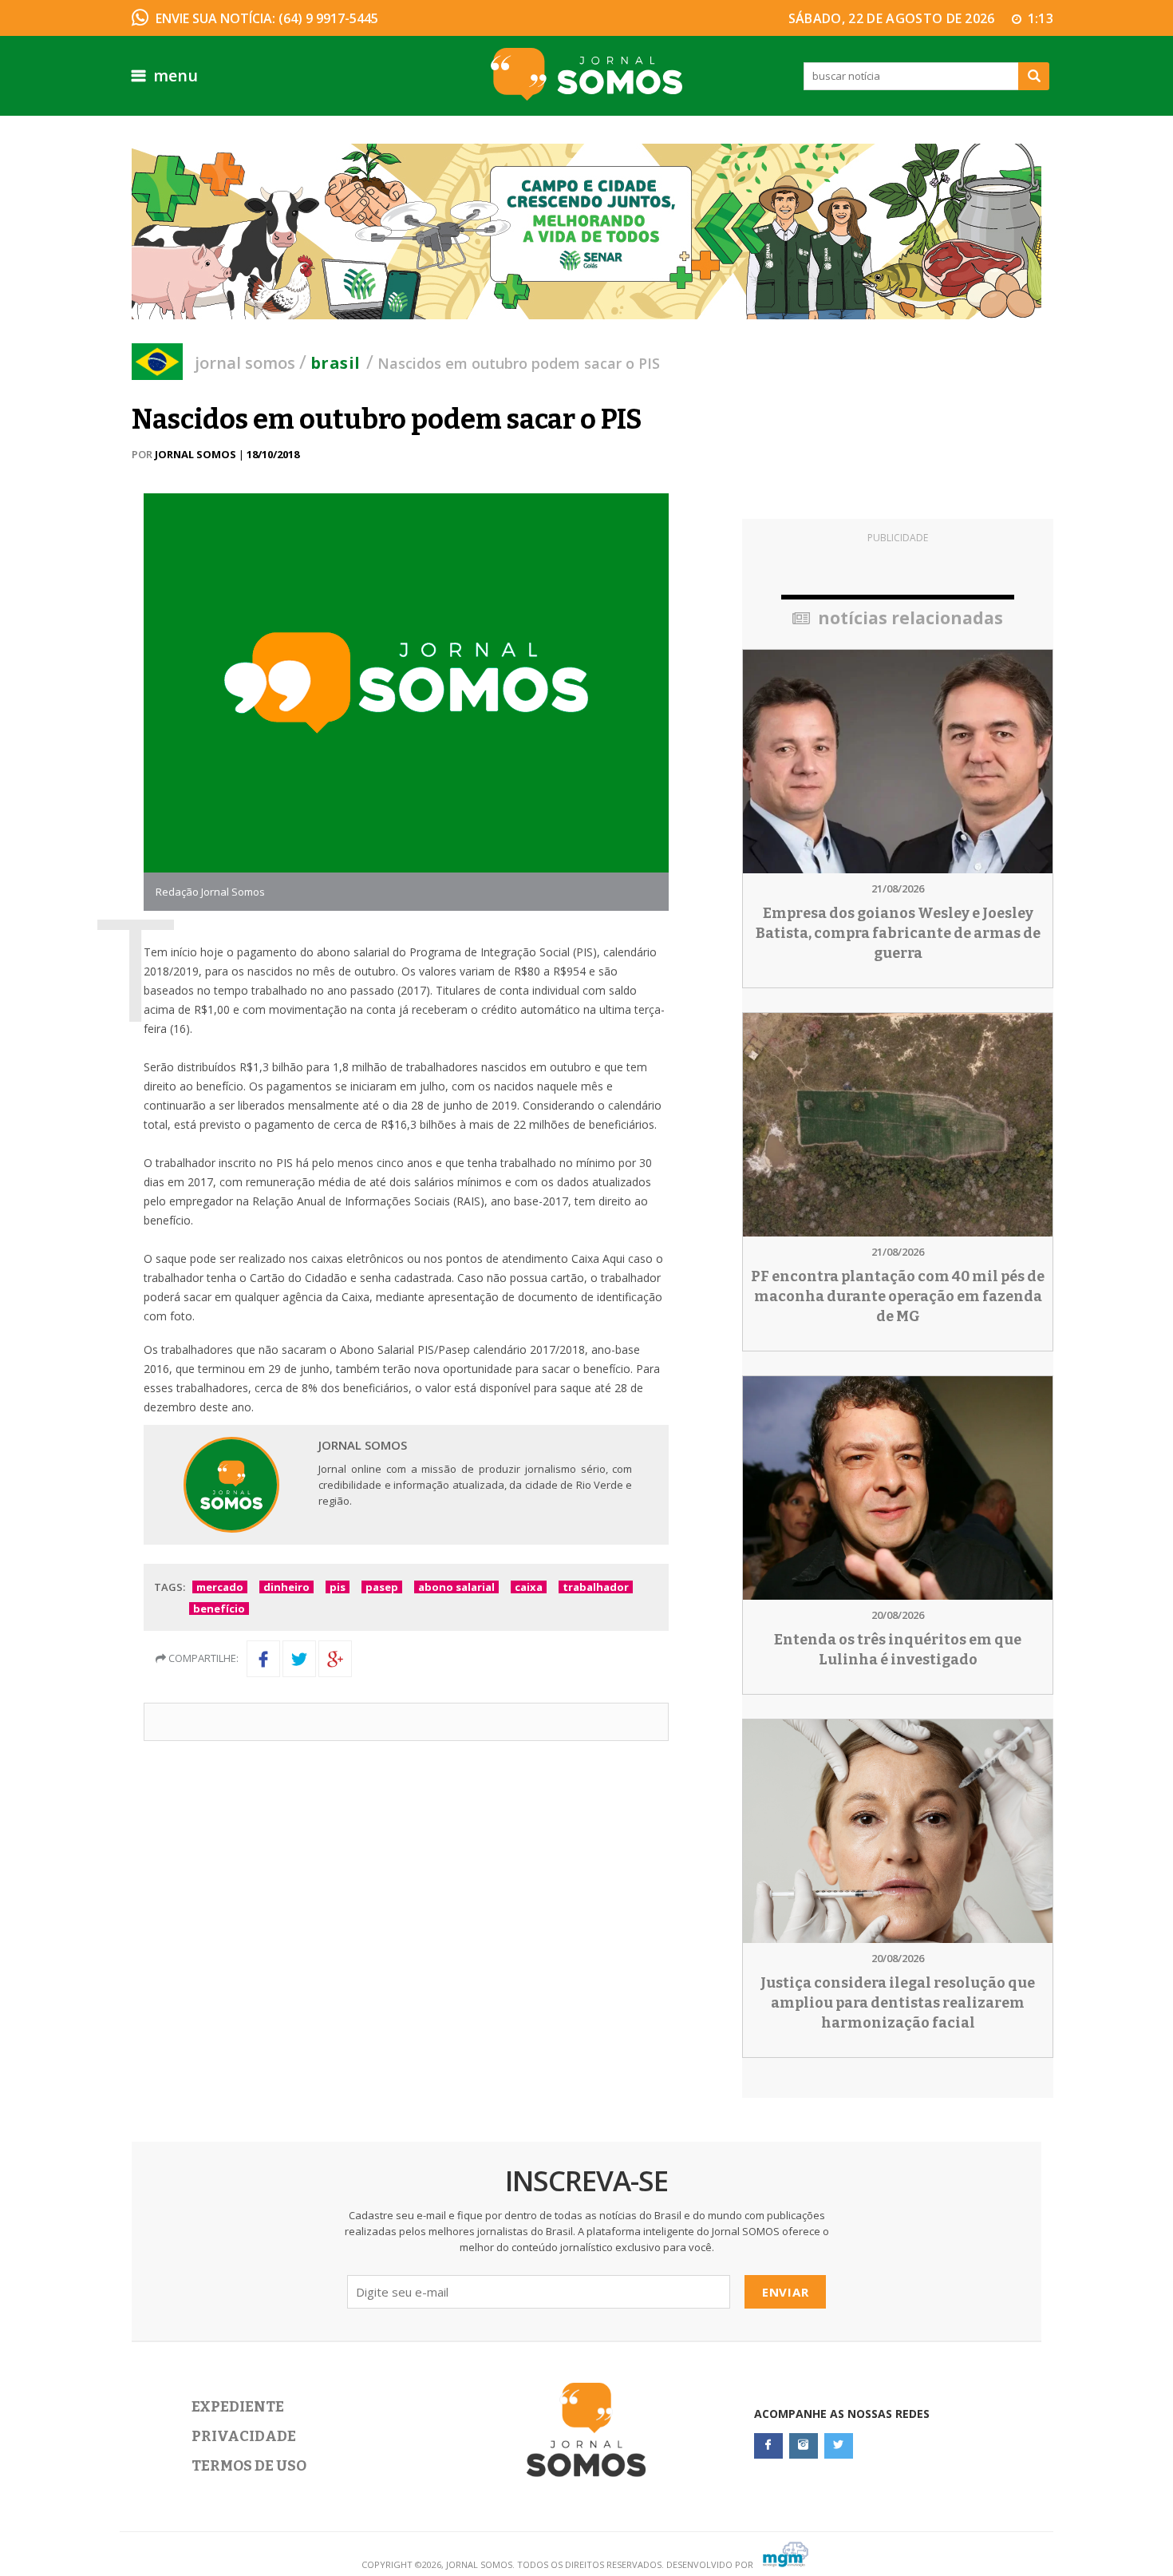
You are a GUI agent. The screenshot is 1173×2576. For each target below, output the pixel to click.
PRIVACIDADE (244, 2436)
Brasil (335, 363)
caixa (529, 1587)
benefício (219, 1609)
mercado (220, 1587)
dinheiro (286, 1587)
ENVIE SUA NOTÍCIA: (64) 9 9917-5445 (267, 18)
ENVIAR (786, 2292)
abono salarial (456, 1587)
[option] (586, 231)
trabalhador (596, 1587)
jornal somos (245, 363)
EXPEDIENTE (238, 2407)
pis (338, 1587)
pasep (382, 1587)
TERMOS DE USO (249, 2466)
